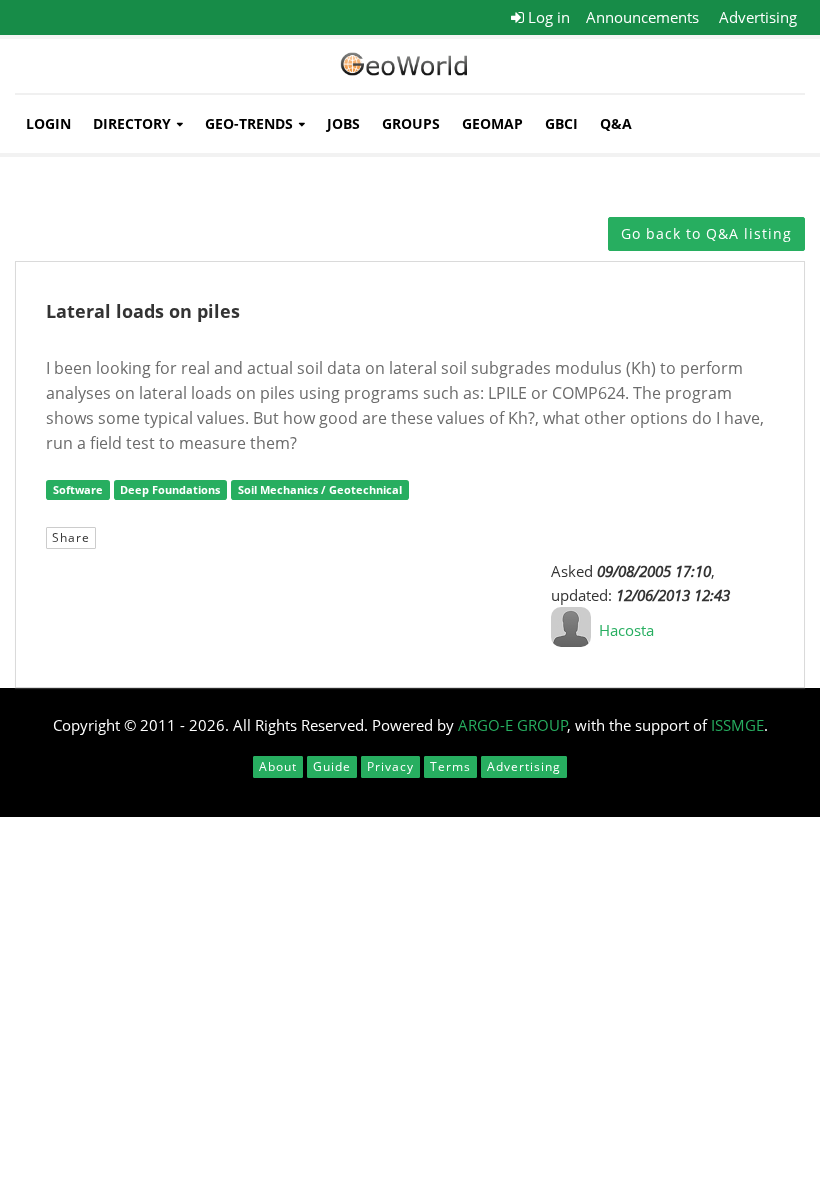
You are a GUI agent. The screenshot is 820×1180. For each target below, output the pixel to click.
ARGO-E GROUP (513, 725)
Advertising (758, 17)
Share (71, 537)
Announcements (642, 17)
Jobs (343, 123)
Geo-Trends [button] (249, 123)
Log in (547, 17)
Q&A (616, 123)
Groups (411, 123)
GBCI (561, 123)
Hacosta (626, 630)
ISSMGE (737, 725)
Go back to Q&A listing (706, 233)
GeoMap (492, 123)
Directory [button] (132, 123)
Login (48, 123)
